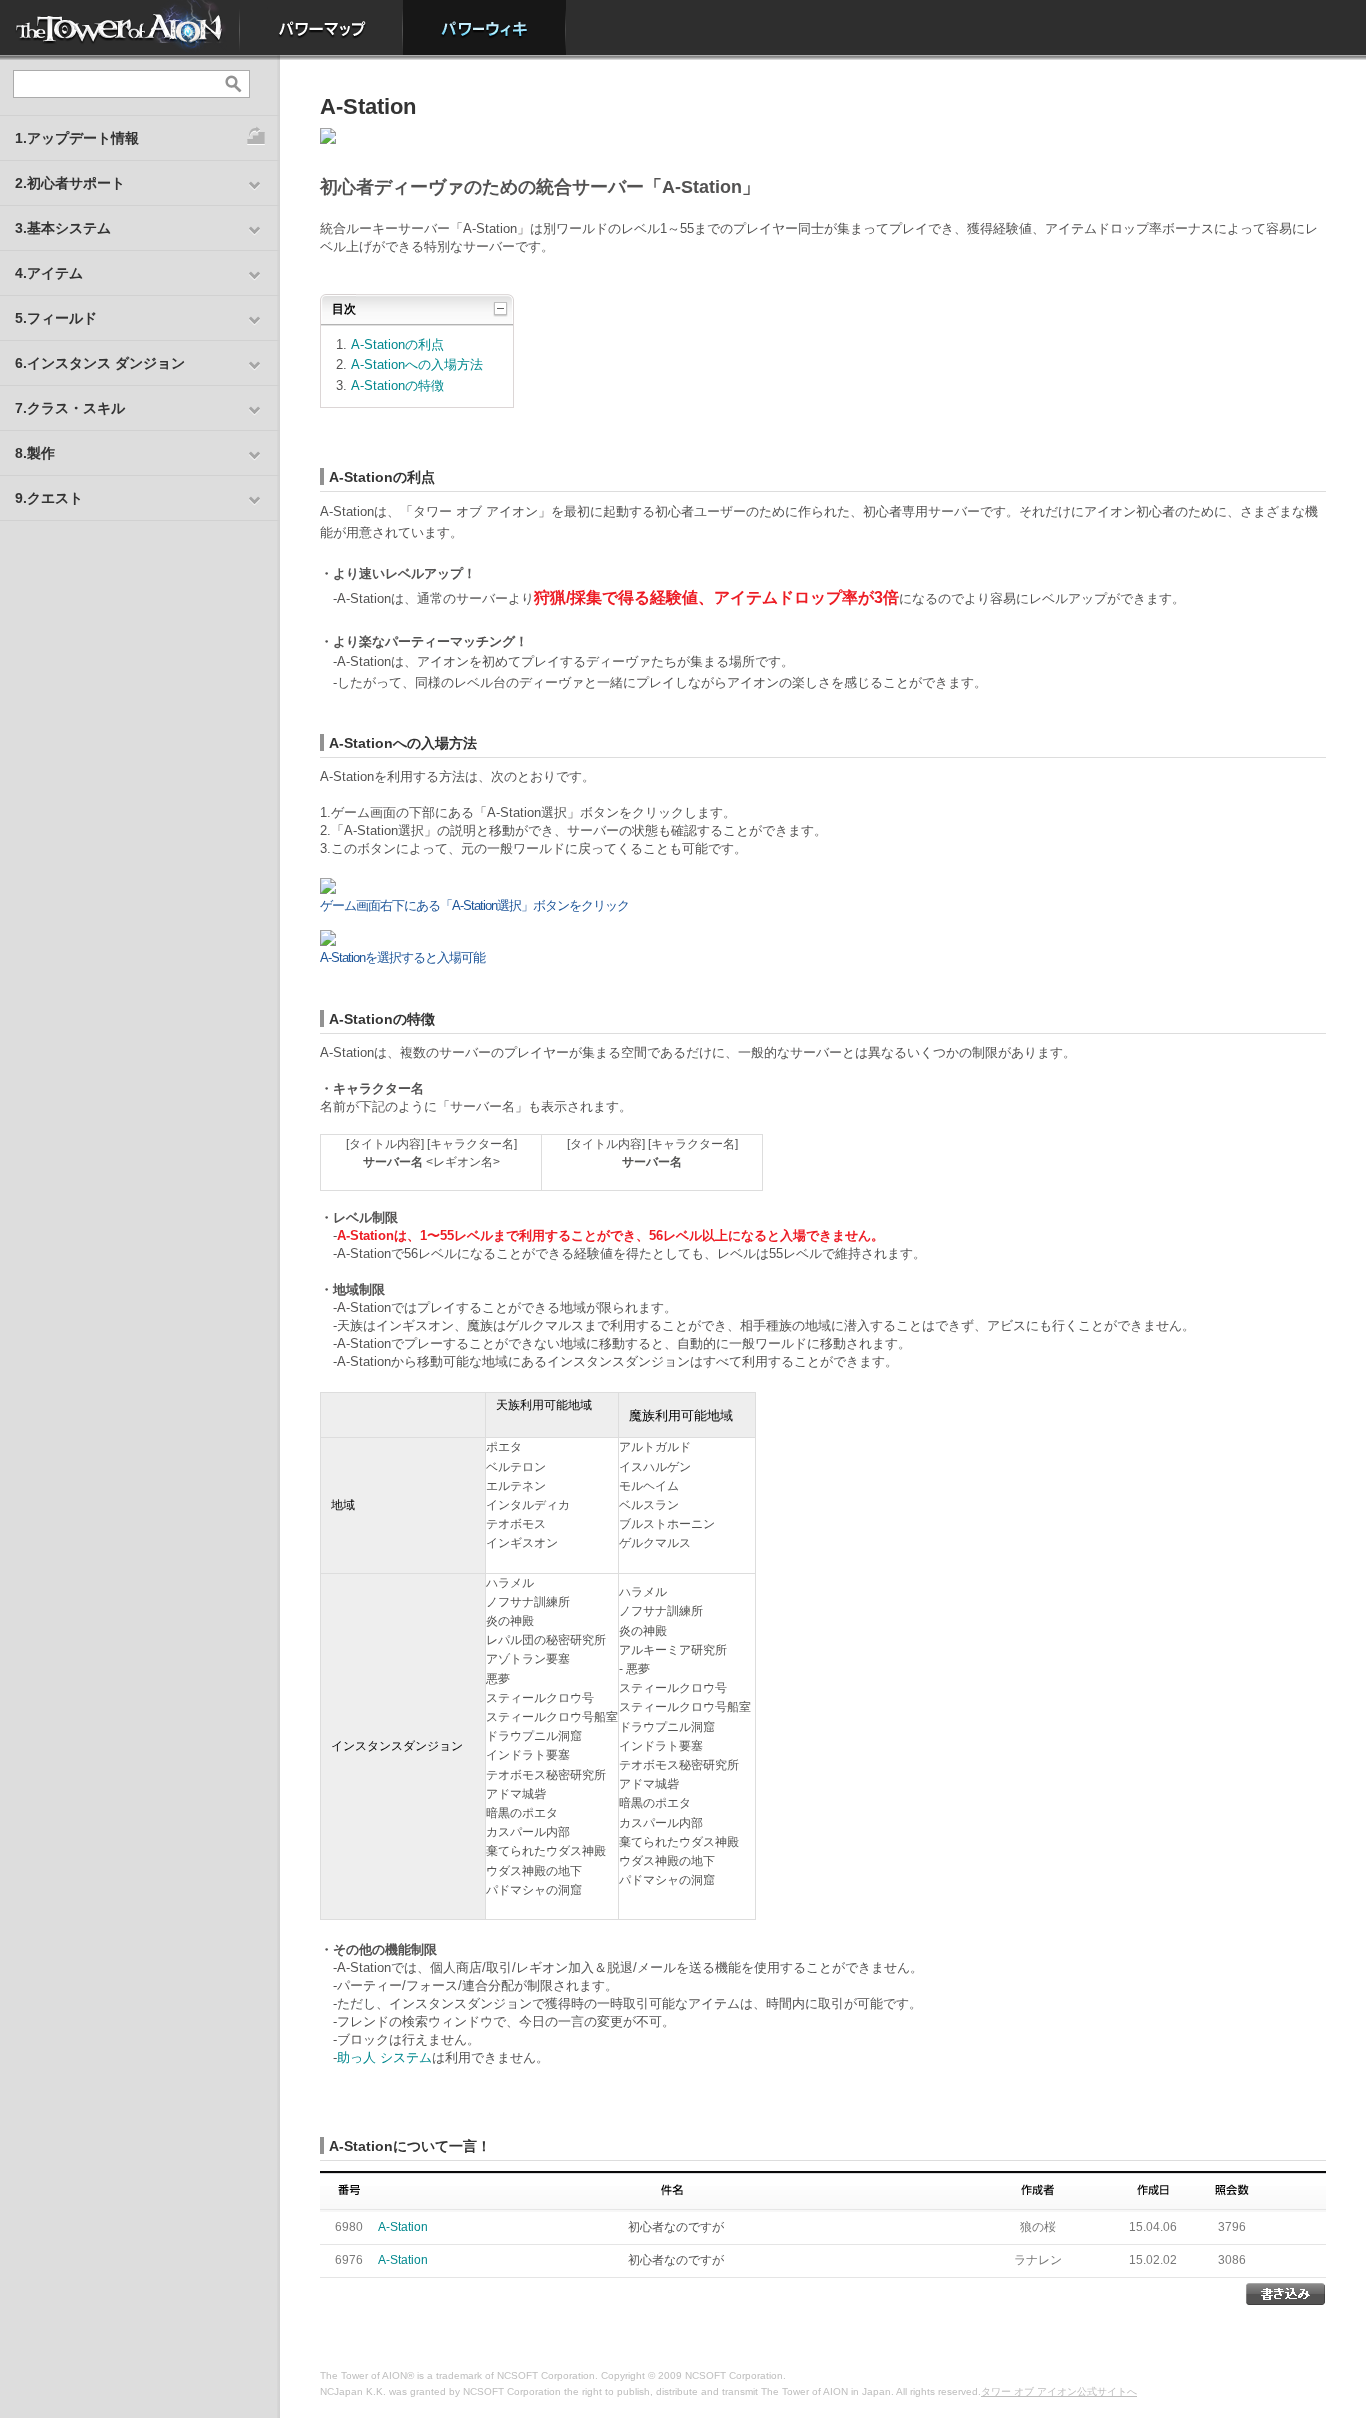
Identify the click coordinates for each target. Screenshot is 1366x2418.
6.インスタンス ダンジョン (100, 363)
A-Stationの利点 (397, 344)
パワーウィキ (484, 27)
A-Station (403, 2227)
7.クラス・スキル (70, 408)
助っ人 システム (384, 2057)
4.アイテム (49, 273)
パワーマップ (321, 27)
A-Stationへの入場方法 (417, 364)
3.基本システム (63, 228)
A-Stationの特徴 (397, 385)
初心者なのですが (676, 2227)
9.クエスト (49, 498)
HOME (120, 27)
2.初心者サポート (70, 183)
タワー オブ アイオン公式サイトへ (1059, 2391)
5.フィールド (56, 318)
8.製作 (35, 453)
